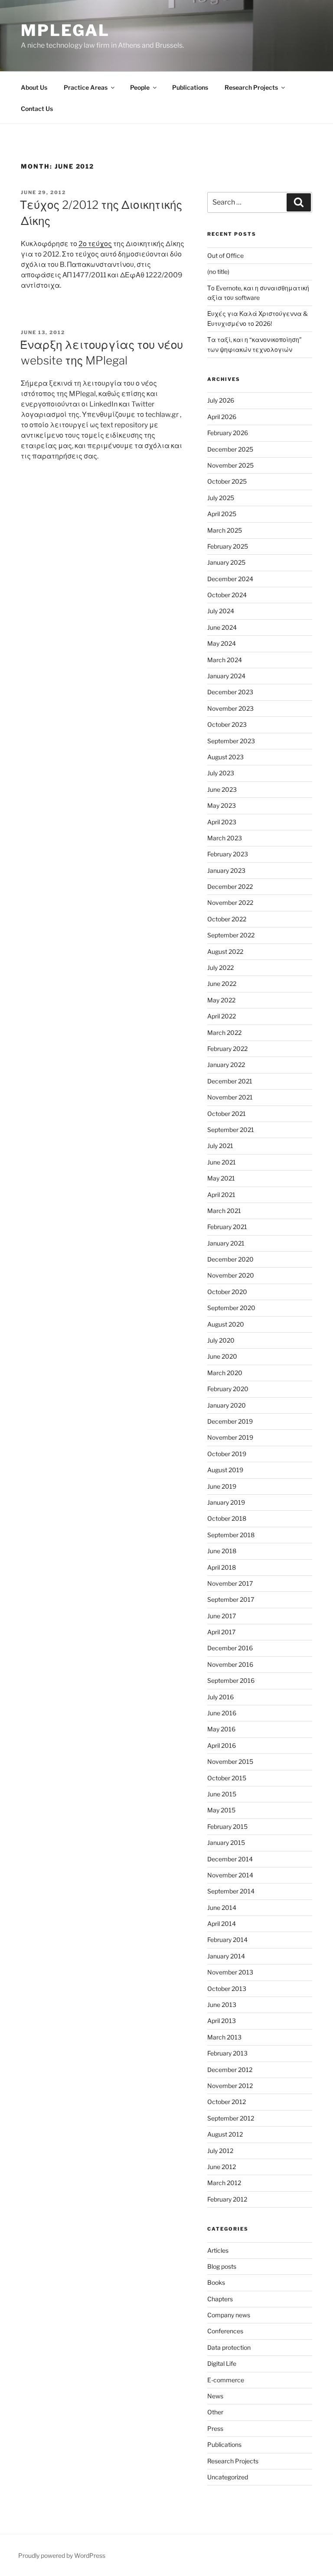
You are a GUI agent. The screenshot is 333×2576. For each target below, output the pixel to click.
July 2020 (221, 1340)
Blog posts (222, 2266)
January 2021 (226, 1243)
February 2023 (228, 854)
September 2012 (231, 2118)
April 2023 (222, 822)
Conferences (225, 2331)
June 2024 (222, 627)
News (215, 2396)
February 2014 (227, 1940)
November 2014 (230, 1875)
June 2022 (222, 984)
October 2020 (227, 1292)
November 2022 (230, 903)
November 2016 (230, 1664)
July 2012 (220, 2151)
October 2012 (227, 2102)
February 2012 (227, 2199)
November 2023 (230, 708)
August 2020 (226, 1324)
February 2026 (228, 433)
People (140, 87)
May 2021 (221, 1178)
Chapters (220, 2299)
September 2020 (231, 1308)
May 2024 (222, 643)
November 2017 (230, 1583)
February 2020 (228, 1389)
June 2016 (222, 1713)
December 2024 (230, 579)
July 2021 (220, 1146)
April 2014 (222, 1924)
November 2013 (230, 1972)
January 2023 (226, 870)
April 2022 (222, 1016)
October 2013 (227, 1989)
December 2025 (230, 449)
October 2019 (227, 1454)
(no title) (218, 272)
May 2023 (222, 805)
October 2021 (227, 1114)
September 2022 (231, 935)
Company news (229, 2315)
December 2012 (230, 2070)
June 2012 (222, 2167)
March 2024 (225, 660)
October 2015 (227, 1778)
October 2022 (227, 919)
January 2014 (226, 1956)
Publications (190, 87)
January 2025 (226, 562)
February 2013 (227, 2053)
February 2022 (227, 1049)
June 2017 (222, 1616)
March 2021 (224, 1211)
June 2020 (222, 1356)
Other (215, 2412)
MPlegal (65, 30)
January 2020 (227, 1405)
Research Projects (251, 87)
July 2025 (221, 498)
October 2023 (227, 724)
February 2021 (227, 1227)
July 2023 (221, 773)
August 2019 (225, 1470)
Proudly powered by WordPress (62, 2555)
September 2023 (231, 741)
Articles (218, 2250)
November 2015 (230, 1761)
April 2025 (222, 514)
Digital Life (222, 2363)
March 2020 (225, 1373)
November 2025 (230, 465)
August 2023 (225, 757)
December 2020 (230, 1259)
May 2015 (221, 1810)
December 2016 (230, 1648)
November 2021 (230, 1097)
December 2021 (230, 1081)
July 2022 (220, 968)
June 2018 (222, 1551)
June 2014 (222, 1908)
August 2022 (225, 951)
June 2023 (222, 789)
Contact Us (37, 109)
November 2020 (231, 1275)
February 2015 (227, 1826)
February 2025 (228, 546)
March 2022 (224, 1033)
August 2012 (225, 2134)
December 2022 (230, 886)
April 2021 (221, 1195)
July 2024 (221, 611)
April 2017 (221, 1632)
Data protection (229, 2347)
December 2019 (230, 1421)
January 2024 (226, 676)
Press (215, 2428)
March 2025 (225, 530)
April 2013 (222, 2021)
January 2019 (226, 1502)
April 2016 (222, 1745)
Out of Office (225, 255)
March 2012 (224, 2183)
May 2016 (221, 1729)
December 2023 (230, 692)
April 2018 (222, 1567)
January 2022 (226, 1065)
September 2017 (231, 1599)
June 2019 (222, 1486)
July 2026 (221, 400)
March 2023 (225, 838)
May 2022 (221, 1000)
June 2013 (222, 2005)
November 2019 (230, 1437)
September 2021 (231, 1130)
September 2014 (231, 1891)
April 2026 (222, 417)
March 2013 (224, 2037)
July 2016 (220, 1697)
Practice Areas (86, 87)
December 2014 (230, 1859)
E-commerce (226, 2380)
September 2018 (231, 1535)
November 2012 (230, 2086)
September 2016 (231, 1680)
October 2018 (227, 1518)
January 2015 (226, 1843)
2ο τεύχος (95, 244)
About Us (34, 87)
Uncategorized (228, 2477)
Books (216, 2282)
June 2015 (222, 1794)
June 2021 (222, 1162)
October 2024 (227, 595)
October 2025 (227, 481)
